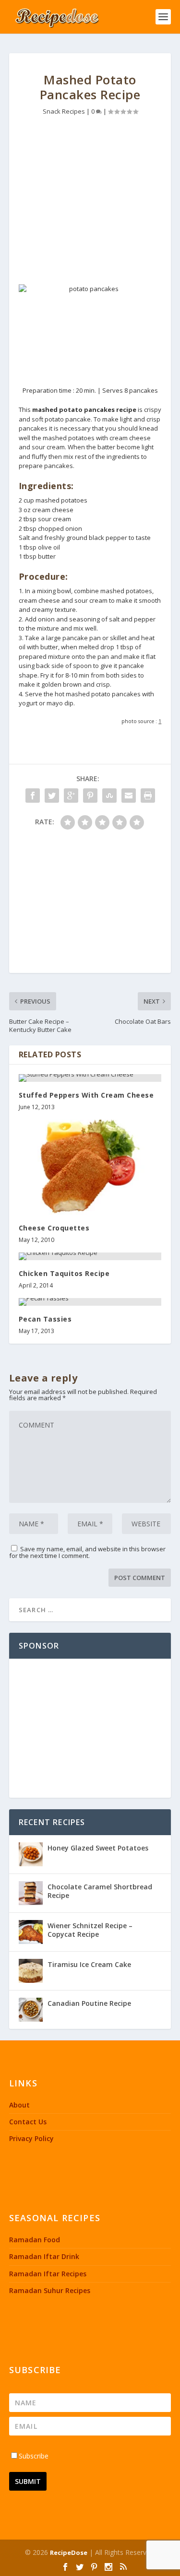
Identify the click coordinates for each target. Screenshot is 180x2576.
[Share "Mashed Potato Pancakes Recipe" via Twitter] (52, 796)
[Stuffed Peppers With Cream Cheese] (90, 1078)
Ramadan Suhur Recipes (50, 2290)
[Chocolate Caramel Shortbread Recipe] (31, 1893)
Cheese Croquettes (54, 1228)
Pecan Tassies (45, 1319)
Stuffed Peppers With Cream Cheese (86, 1095)
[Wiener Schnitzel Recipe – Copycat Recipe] (31, 1932)
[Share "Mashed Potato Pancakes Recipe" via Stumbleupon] (109, 796)
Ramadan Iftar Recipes (48, 2274)
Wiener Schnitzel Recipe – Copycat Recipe (90, 1930)
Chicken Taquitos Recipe (64, 1273)
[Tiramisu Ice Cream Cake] (31, 1971)
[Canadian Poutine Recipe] (31, 2010)
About (19, 2105)
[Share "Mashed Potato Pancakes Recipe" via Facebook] (33, 796)
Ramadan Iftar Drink (44, 2256)
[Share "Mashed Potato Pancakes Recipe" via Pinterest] (90, 796)
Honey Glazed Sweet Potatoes (98, 1848)
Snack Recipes (64, 111)
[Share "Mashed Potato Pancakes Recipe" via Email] (129, 796)
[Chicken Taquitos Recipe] (90, 1256)
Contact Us (28, 2122)
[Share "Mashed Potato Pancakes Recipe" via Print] (148, 796)
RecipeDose (69, 2553)
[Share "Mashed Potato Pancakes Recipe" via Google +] (71, 796)
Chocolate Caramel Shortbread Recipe (100, 1891)
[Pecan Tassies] (90, 1302)
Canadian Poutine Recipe (89, 2003)
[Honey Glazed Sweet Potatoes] (31, 1854)
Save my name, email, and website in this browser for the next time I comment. (87, 1552)
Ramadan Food (35, 2240)
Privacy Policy (31, 2138)
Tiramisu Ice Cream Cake (89, 1964)
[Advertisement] (90, 203)
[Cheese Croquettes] (90, 1167)
